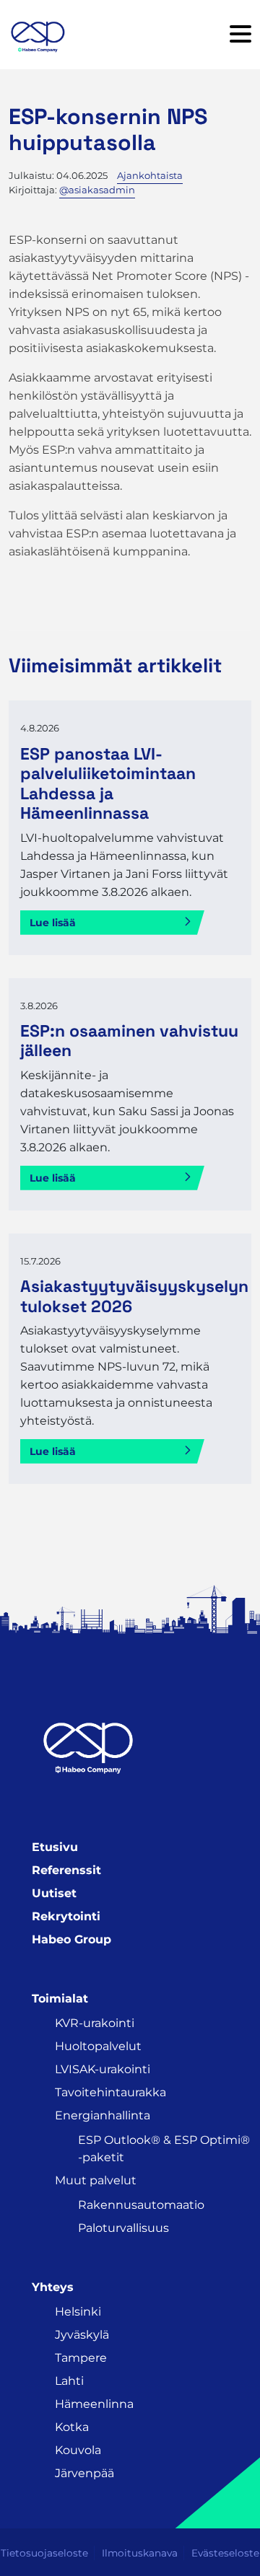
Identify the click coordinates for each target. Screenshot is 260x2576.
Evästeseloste (225, 2553)
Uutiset (54, 1893)
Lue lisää (53, 923)
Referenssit (66, 1870)
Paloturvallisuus (123, 2228)
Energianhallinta (103, 2115)
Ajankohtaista (150, 175)
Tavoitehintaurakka (110, 2092)
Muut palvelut (96, 2180)
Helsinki (78, 2312)
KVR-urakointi (95, 2023)
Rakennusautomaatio (141, 2205)
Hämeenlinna (94, 2404)
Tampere (81, 2358)
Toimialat (60, 1999)
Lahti (69, 2381)
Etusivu (55, 1847)
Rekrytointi (66, 1916)
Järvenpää (84, 2473)
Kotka (72, 2427)
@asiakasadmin (97, 190)
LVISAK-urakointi (103, 2069)
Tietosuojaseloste (44, 2553)
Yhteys (53, 2287)
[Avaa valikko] (240, 35)
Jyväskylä (82, 2335)
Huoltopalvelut (98, 2046)
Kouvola (78, 2450)
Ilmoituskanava (140, 2553)
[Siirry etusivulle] (38, 35)
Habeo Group (71, 1939)
